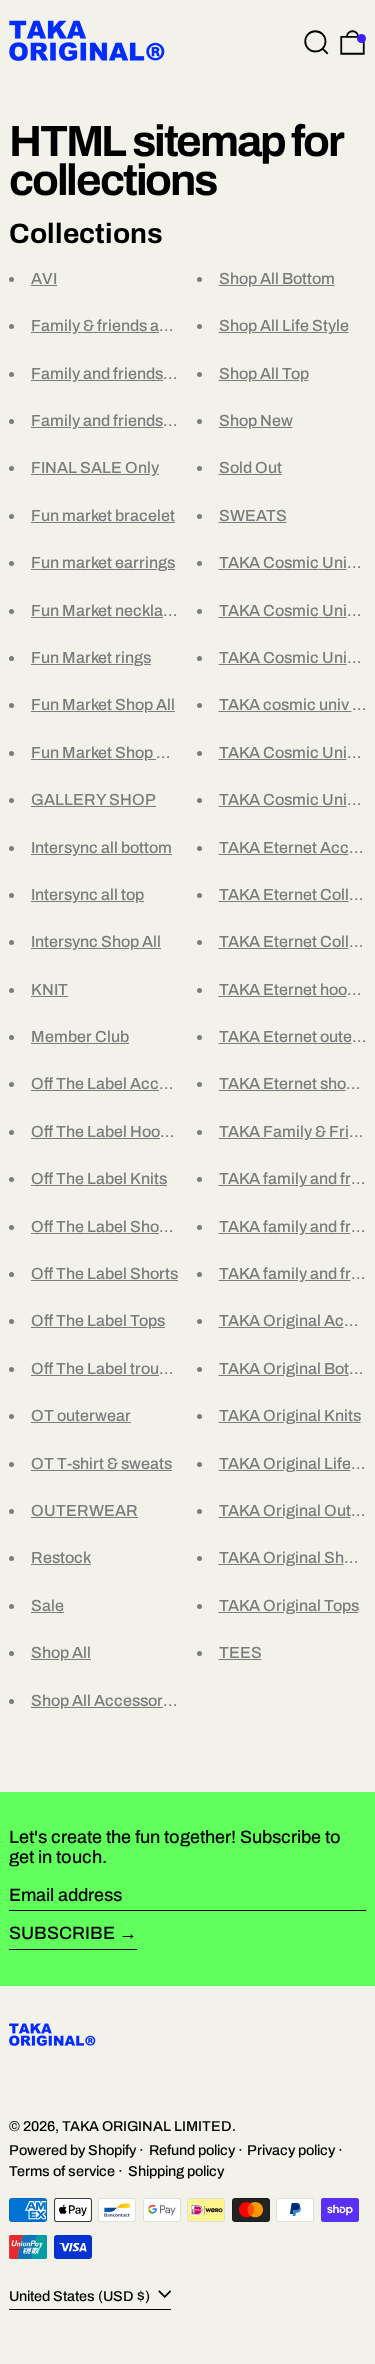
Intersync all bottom (101, 847)
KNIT (49, 989)
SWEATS (253, 515)
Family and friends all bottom (134, 373)
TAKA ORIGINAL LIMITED (147, 2126)
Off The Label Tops (98, 1320)
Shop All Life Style (284, 325)
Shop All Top (264, 373)
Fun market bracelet (103, 515)
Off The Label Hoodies (110, 1131)
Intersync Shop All (96, 941)
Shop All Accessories (107, 1700)
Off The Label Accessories (125, 1083)
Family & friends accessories (134, 325)
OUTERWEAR (84, 1510)
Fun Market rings (91, 657)
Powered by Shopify (72, 2150)
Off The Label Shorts (104, 1273)
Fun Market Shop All (103, 704)
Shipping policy (176, 2171)
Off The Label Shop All (110, 1226)
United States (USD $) (81, 2295)
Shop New (256, 420)
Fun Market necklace (106, 610)
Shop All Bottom (277, 278)
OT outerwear (81, 1415)
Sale (47, 1605)
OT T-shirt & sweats (101, 1463)
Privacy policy (291, 2150)
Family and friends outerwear (135, 420)
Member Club (80, 1036)
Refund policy (192, 2150)
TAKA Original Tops (289, 1605)
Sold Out (250, 467)
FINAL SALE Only (95, 467)
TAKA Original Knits (290, 1415)
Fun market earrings (103, 562)
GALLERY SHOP (93, 799)
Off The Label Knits (99, 1178)
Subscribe (62, 1933)
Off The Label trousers (110, 1368)
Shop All (61, 1652)
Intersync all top (87, 894)
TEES (240, 1652)
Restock (61, 1557)
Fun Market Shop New (110, 752)
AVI (44, 278)
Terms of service (62, 2171)
